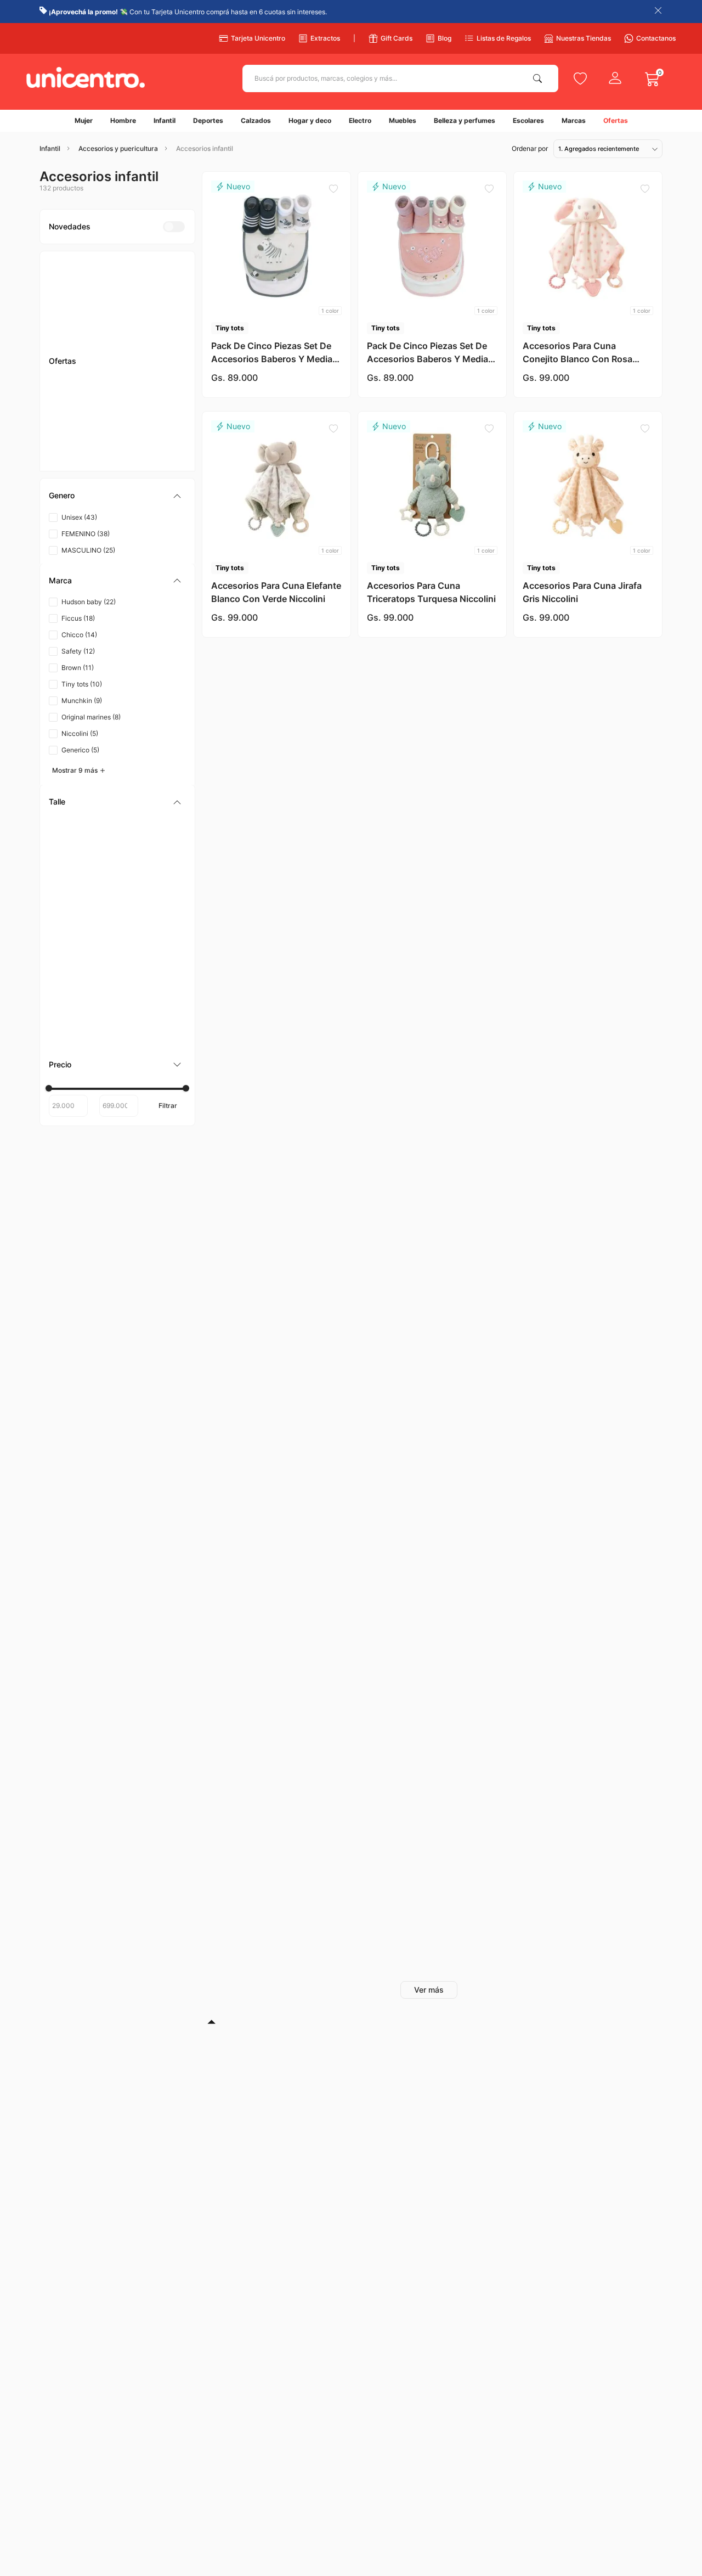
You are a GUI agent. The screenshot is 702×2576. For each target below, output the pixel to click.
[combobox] (400, 78)
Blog (445, 38)
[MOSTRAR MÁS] (429, 1990)
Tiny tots (82, 499)
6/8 (71, 654)
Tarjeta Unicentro (258, 38)
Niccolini (80, 548)
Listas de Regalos (504, 38)
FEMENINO (86, 348)
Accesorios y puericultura (118, 149)
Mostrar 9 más (75, 585)
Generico (80, 564)
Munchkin (82, 515)
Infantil (50, 149)
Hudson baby (89, 416)
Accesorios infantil (205, 149)
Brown (78, 482)
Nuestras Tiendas (584, 38)
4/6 (72, 687)
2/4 (72, 671)
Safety (78, 466)
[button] (117, 311)
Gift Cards (397, 38)
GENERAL (84, 638)
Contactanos (656, 38)
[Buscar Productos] (540, 78)
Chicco (79, 449)
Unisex (79, 332)
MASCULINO (88, 365)
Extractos (325, 38)
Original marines (91, 531)
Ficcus (78, 433)
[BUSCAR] (168, 808)
